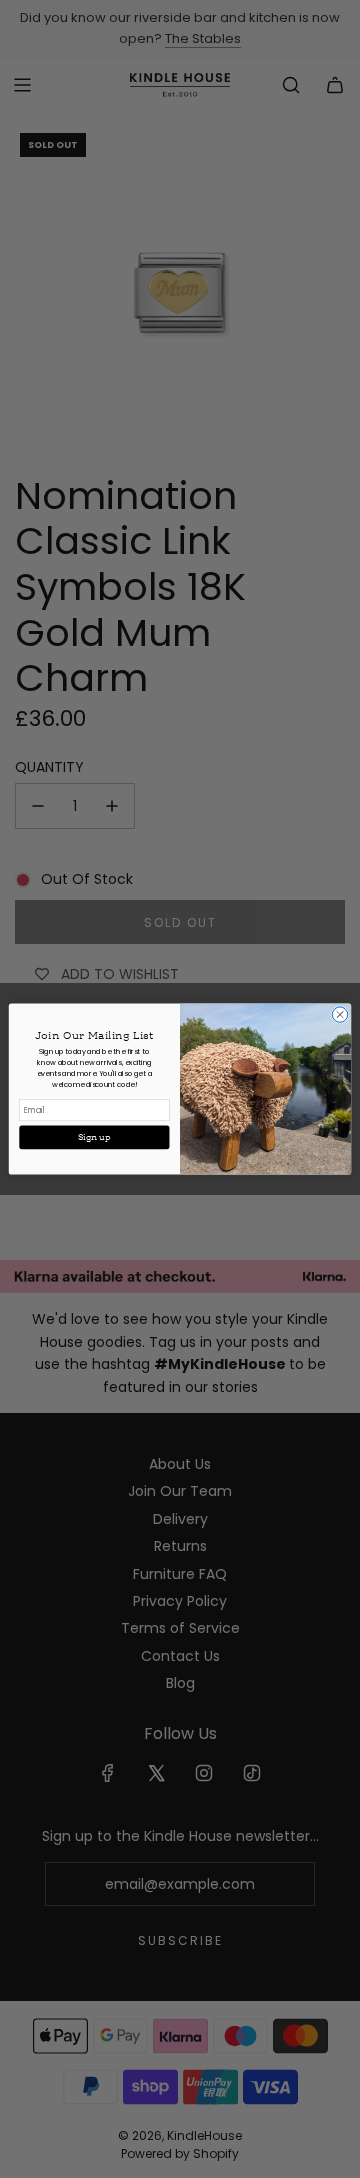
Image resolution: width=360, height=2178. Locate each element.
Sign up (94, 1137)
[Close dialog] (339, 1014)
